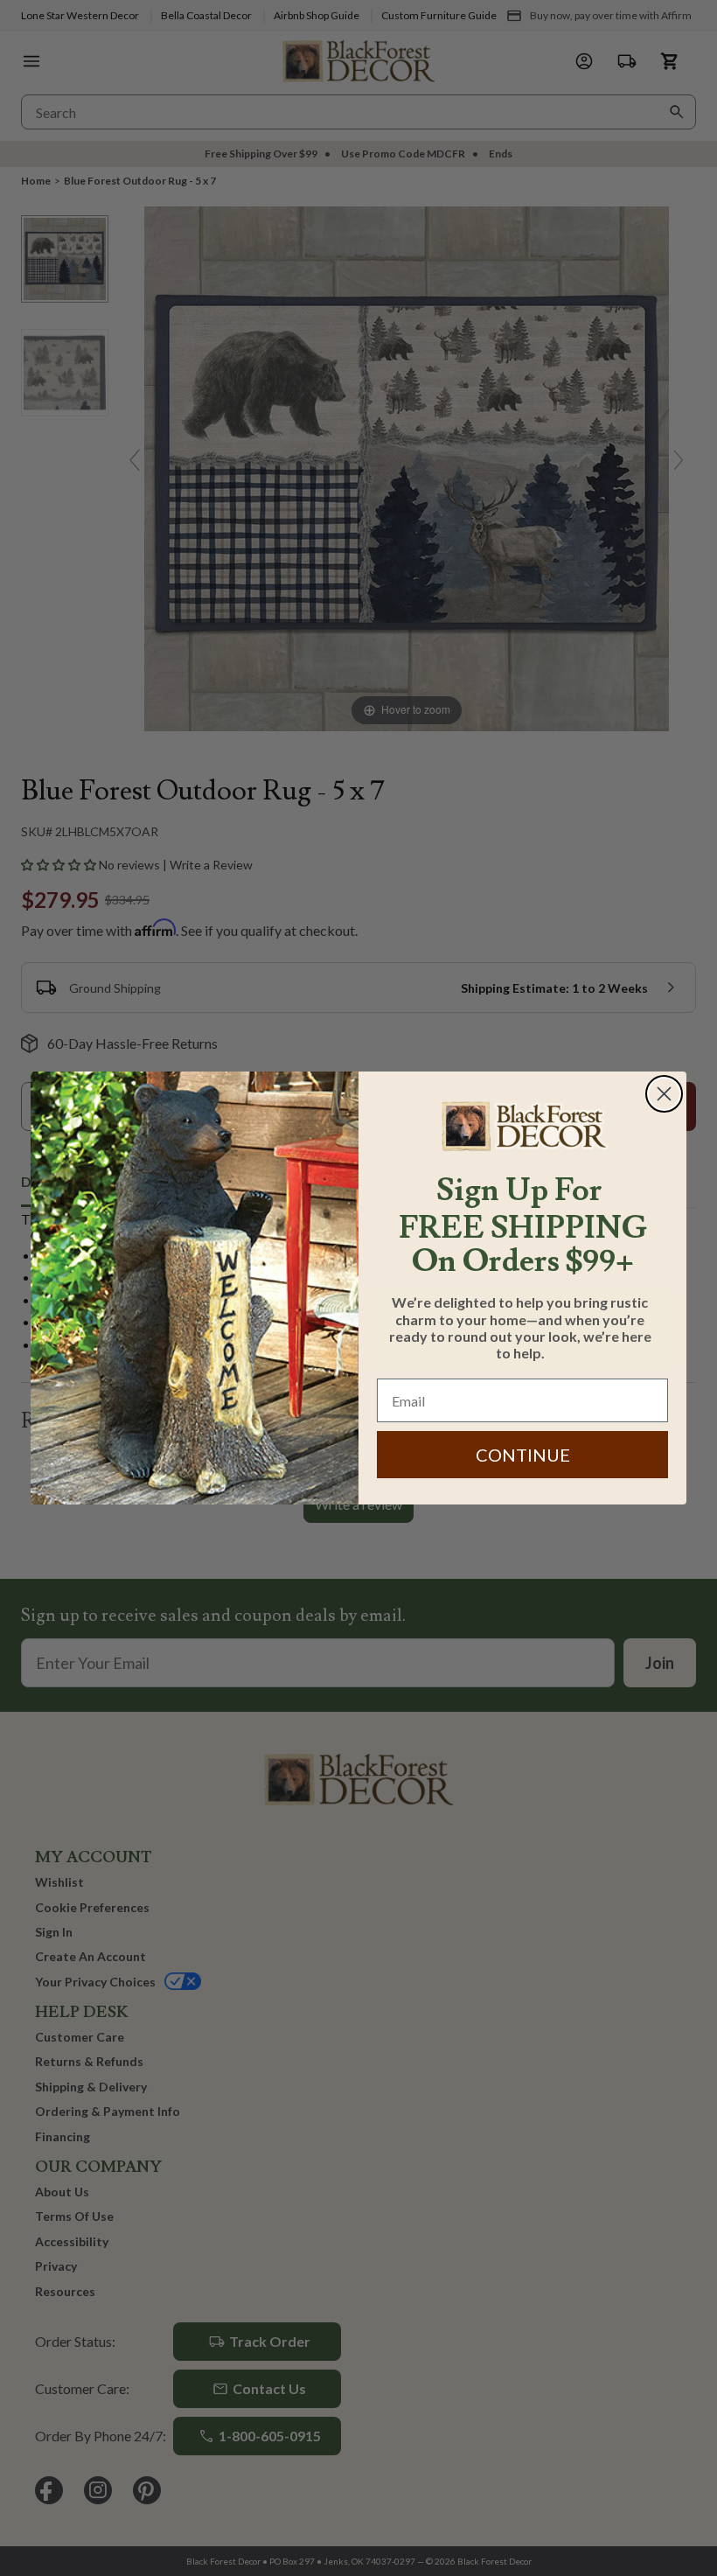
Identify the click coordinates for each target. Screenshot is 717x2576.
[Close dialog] (664, 1094)
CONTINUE (523, 1455)
